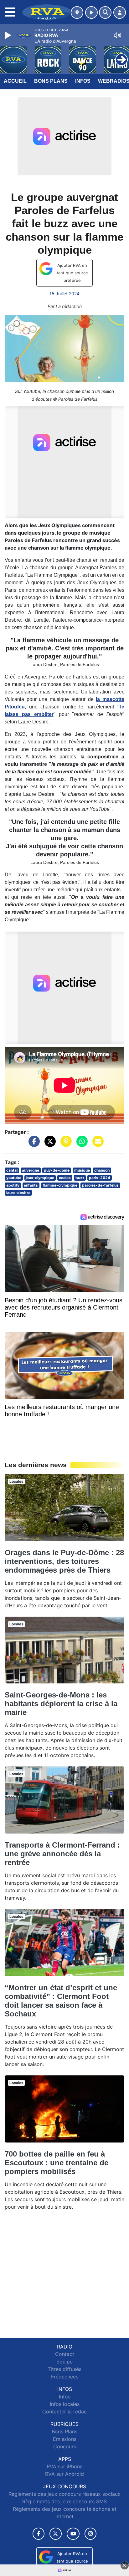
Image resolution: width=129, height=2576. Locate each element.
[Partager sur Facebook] (33, 1144)
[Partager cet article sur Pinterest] (64, 1144)
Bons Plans (51, 81)
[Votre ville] (77, 12)
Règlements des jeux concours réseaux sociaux (64, 2494)
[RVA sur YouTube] (73, 2534)
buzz (80, 1178)
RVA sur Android (64, 2474)
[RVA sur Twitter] (56, 2534)
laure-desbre (18, 1193)
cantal (12, 1170)
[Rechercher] (105, 12)
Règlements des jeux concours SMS (64, 2501)
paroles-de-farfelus (100, 1185)
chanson (102, 1170)
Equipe (64, 2362)
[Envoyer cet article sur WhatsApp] (80, 1144)
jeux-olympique (40, 1178)
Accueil (15, 81)
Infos (83, 81)
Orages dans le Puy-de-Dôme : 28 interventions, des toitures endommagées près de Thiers (64, 1561)
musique (82, 1170)
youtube (14, 1178)
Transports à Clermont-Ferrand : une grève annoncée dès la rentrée (62, 1854)
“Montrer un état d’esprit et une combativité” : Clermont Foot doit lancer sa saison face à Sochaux (61, 2001)
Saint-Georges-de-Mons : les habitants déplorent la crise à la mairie (61, 1704)
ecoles (65, 1178)
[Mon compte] (120, 12)
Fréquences (65, 2377)
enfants (31, 1185)
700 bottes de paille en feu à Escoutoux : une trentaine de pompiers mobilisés (57, 2163)
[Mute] (117, 35)
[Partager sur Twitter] (49, 1144)
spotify (13, 1185)
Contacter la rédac (64, 2412)
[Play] (9, 35)
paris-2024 (100, 1178)
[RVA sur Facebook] (39, 2534)
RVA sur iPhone (65, 2466)
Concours (65, 2446)
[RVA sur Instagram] (90, 2534)
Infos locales (65, 2404)
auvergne (31, 1170)
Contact (65, 2354)
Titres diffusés (64, 2369)
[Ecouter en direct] (91, 12)
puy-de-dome (57, 1170)
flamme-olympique (60, 1185)
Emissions (65, 2439)
